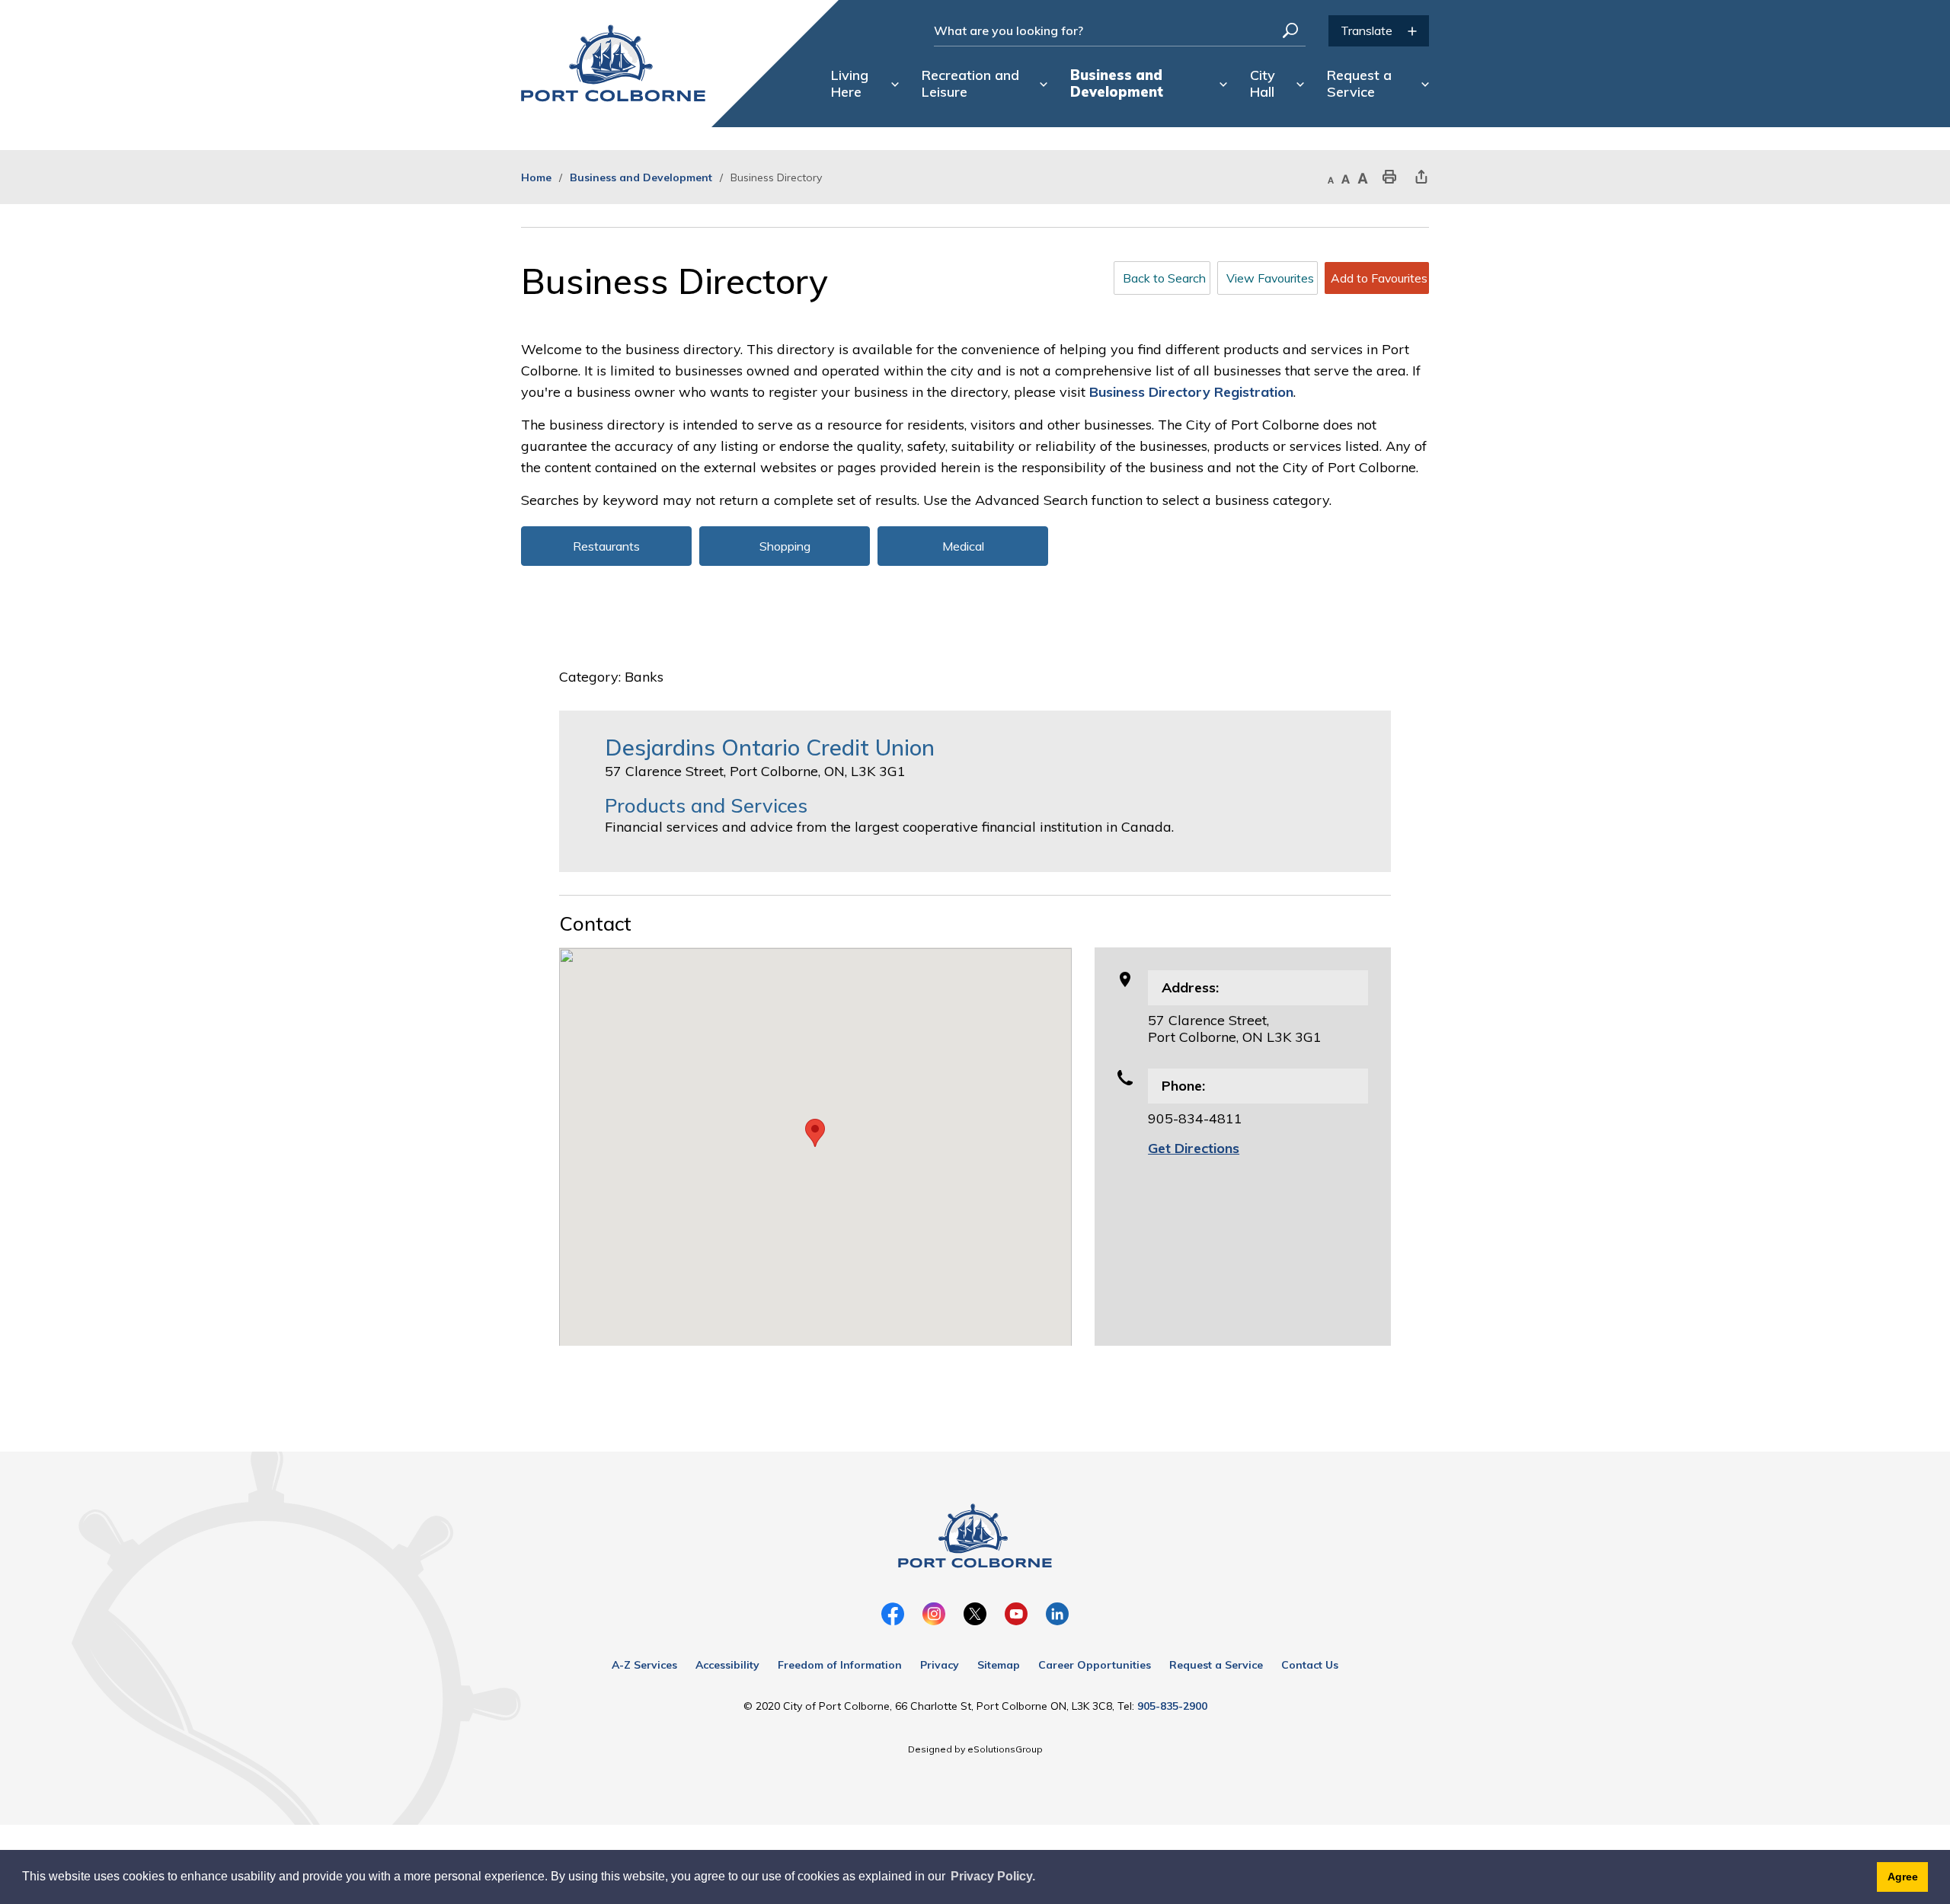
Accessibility (727, 1665)
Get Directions (1194, 1148)
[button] (815, 1133)
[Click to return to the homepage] (613, 63)
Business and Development (641, 177)
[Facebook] (893, 1614)
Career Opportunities (1095, 1665)
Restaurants (606, 546)
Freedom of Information (840, 1665)
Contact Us (1310, 1665)
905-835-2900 (1172, 1706)
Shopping (785, 546)
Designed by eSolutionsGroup (975, 1749)
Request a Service (1216, 1665)
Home (536, 177)
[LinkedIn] (1057, 1614)
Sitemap (999, 1665)
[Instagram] (934, 1614)
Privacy (940, 1665)
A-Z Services (644, 1665)
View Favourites (1270, 278)
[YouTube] (1016, 1614)
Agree (1903, 1877)
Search (1290, 30)
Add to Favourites (1379, 278)
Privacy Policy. (993, 1876)
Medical (963, 546)
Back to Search (1164, 278)
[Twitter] (975, 1614)
